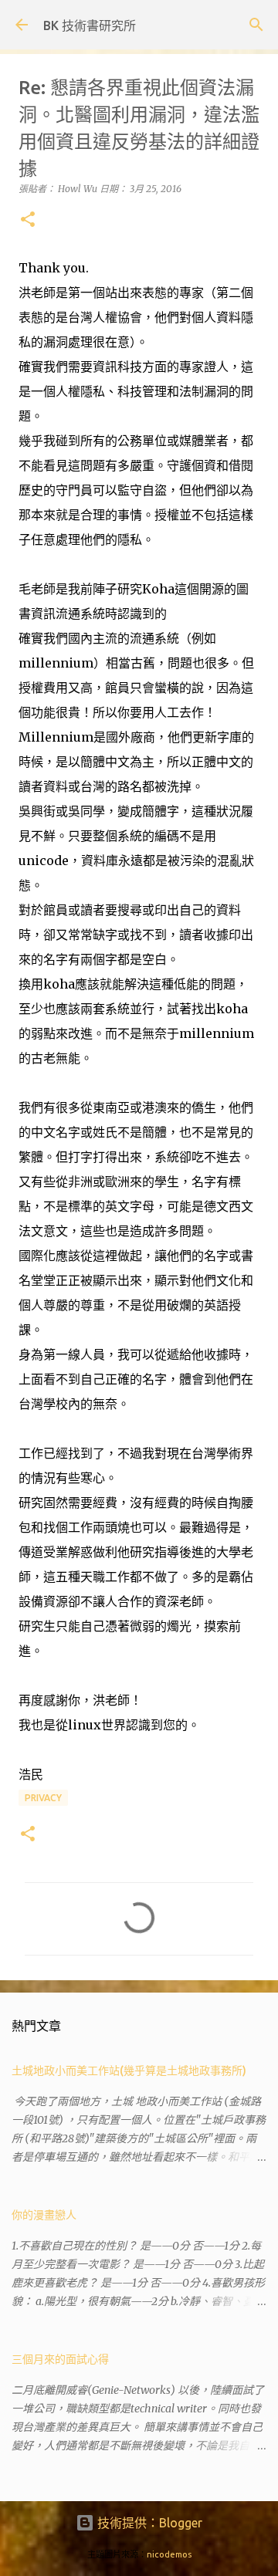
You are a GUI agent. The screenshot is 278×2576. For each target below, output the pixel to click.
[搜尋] (256, 25)
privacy (43, 1798)
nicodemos (169, 2554)
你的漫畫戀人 (44, 2215)
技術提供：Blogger (148, 2523)
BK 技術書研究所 (90, 25)
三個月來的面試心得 (60, 2359)
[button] (28, 220)
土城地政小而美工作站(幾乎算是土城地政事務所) (129, 2071)
